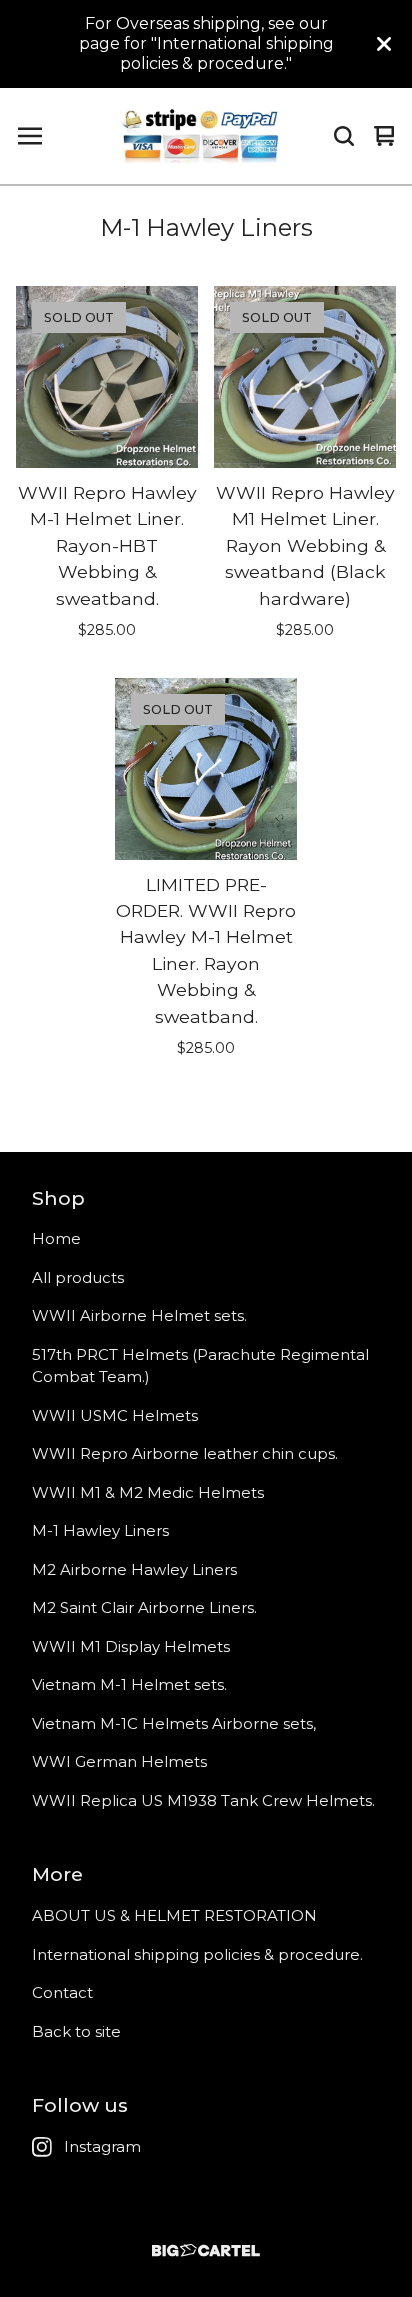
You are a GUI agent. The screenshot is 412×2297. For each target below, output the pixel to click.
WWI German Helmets (119, 1761)
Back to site (76, 2031)
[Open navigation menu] (30, 136)
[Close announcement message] (384, 44)
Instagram (102, 2146)
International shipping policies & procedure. (197, 1954)
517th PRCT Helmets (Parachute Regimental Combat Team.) (200, 1366)
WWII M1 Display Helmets (131, 1646)
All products (78, 1277)
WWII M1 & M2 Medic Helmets (148, 1492)
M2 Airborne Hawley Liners (134, 1569)
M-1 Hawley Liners (100, 1530)
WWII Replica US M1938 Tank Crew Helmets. (203, 1800)
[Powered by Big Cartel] (206, 2250)
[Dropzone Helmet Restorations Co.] (201, 136)
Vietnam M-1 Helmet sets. (129, 1684)
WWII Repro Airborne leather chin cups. (185, 1453)
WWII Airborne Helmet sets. (139, 1315)
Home (56, 1238)
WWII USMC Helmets (115, 1415)
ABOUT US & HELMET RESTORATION (174, 1915)
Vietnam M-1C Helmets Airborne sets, (174, 1723)
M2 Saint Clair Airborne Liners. (144, 1607)
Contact (62, 1992)
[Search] (344, 136)
